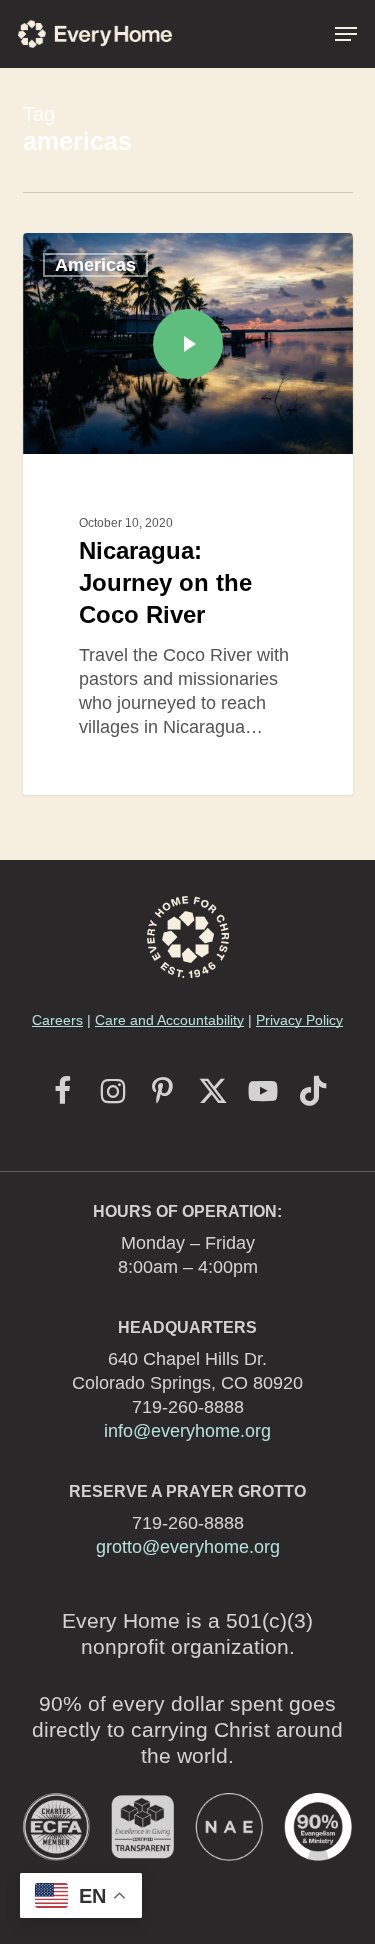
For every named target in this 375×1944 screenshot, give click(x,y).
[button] (346, 34)
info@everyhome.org (187, 1431)
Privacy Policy (299, 1020)
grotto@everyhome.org (188, 1547)
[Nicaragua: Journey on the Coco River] (188, 514)
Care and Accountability (169, 1020)
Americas (95, 265)
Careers (57, 1020)
